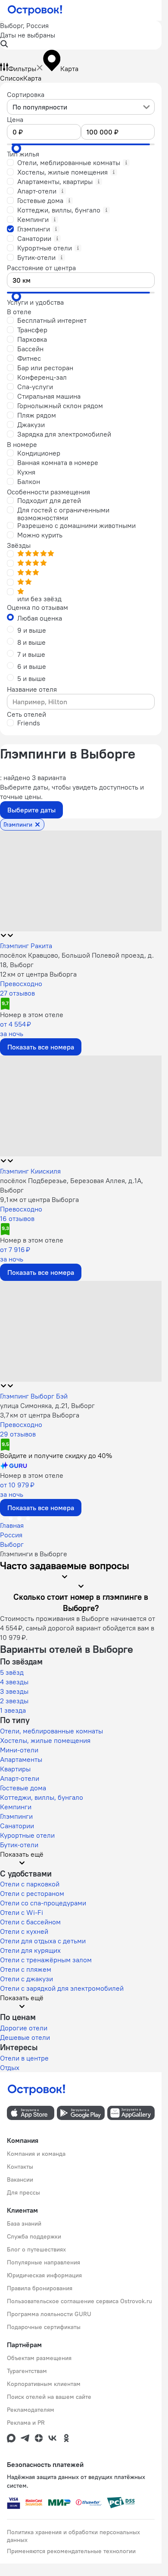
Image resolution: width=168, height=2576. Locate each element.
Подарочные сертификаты (44, 2327)
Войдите (56, 1455)
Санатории (17, 1826)
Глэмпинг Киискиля (30, 1171)
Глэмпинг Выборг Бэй (34, 1396)
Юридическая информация (44, 2275)
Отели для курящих (30, 1950)
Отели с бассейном (30, 1922)
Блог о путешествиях (36, 2249)
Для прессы (23, 2192)
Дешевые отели (25, 2037)
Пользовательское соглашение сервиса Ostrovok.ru (79, 2301)
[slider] (16, 148)
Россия (11, 1535)
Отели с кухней (24, 1931)
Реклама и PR (26, 2423)
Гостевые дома (23, 1788)
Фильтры (22, 69)
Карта (32, 78)
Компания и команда (36, 2154)
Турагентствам (27, 2371)
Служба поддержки (34, 2236)
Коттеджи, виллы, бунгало (42, 1797)
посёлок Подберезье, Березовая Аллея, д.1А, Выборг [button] (72, 1185)
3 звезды (14, 1691)
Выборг (12, 1544)
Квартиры (15, 1769)
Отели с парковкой (30, 1884)
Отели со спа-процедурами (43, 1903)
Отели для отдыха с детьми (43, 1941)
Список (12, 78)
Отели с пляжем (26, 1969)
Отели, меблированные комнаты (51, 1731)
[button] (81, 35)
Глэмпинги (16, 1816)
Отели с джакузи (26, 1979)
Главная (12, 1525)
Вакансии (20, 2179)
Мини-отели (19, 1750)
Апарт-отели (20, 1778)
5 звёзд (12, 1672)
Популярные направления (44, 2262)
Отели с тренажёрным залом (46, 1960)
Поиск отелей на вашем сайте (49, 2397)
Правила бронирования (40, 2288)
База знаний (24, 2223)
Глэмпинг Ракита (26, 946)
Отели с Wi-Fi (22, 1912)
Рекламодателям (31, 2410)
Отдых (10, 2067)
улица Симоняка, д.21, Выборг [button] (47, 1405)
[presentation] (81, 107)
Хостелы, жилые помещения (45, 1740)
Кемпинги (16, 1807)
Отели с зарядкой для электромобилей (62, 1988)
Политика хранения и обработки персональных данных (73, 2536)
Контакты (20, 2167)
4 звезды (14, 1682)
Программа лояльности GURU (49, 2314)
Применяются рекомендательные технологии (71, 2551)
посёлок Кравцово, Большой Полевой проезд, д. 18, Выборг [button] (77, 960)
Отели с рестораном (32, 1893)
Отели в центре (24, 2058)
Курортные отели (27, 1835)
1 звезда (13, 1710)
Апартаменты (21, 1759)
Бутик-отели (19, 1845)
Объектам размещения (39, 2358)
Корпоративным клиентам (44, 2384)
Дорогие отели (24, 2028)
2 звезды (14, 1701)
